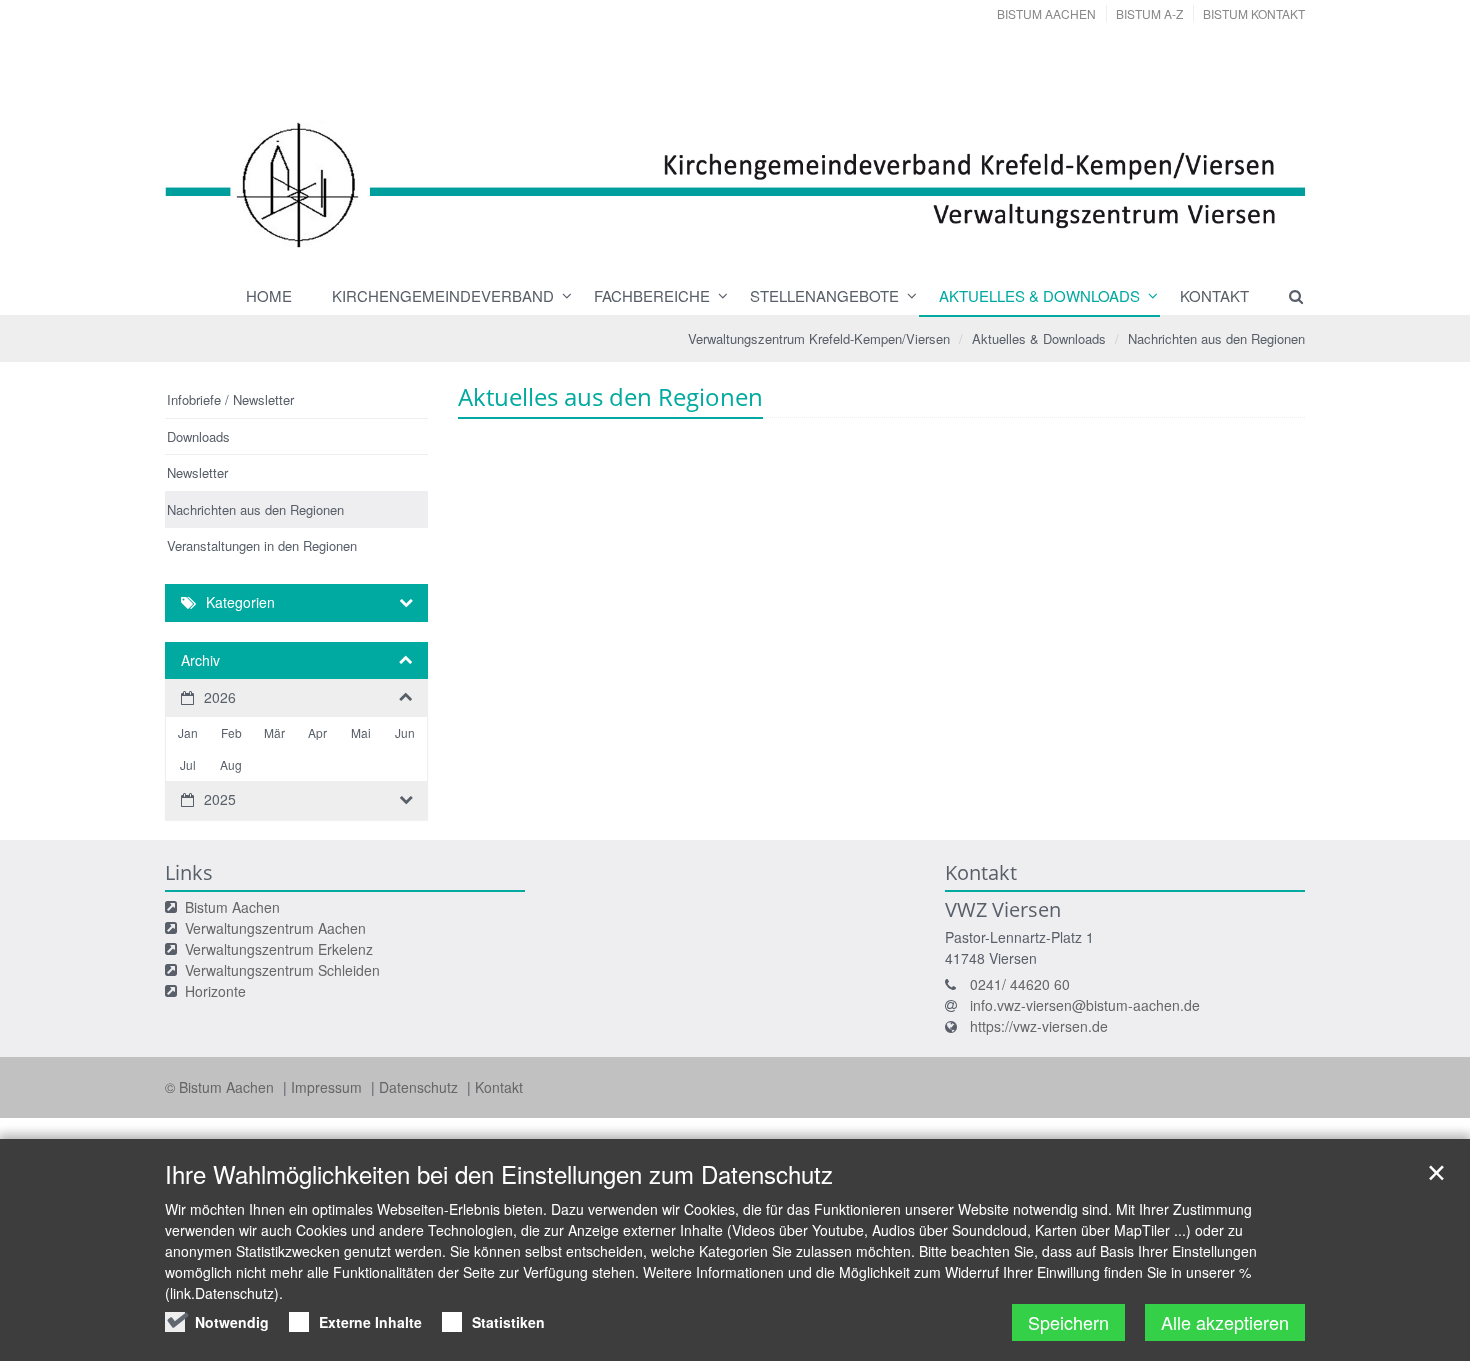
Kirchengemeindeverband (443, 295)
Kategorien (240, 602)
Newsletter (197, 472)
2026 (220, 697)
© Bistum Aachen (221, 1087)
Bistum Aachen (1046, 13)
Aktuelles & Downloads (1039, 295)
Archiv (200, 660)
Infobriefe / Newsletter (230, 399)
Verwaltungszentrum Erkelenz (279, 949)
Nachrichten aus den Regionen (1216, 338)
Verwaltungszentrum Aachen (275, 928)
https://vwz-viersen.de (1039, 1026)
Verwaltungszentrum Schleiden (282, 970)
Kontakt (1214, 295)
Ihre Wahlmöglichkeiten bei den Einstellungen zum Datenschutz (499, 1174)
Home (269, 295)
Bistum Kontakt (1254, 13)
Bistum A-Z (1149, 13)
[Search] (1287, 296)
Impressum (328, 1087)
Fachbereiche (652, 295)
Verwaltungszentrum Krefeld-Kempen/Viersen (819, 338)
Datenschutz (420, 1087)
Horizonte (215, 991)
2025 (220, 799)
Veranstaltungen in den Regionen (262, 545)
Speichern (1068, 1322)
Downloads (198, 436)
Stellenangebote (824, 295)
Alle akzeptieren (1225, 1322)
